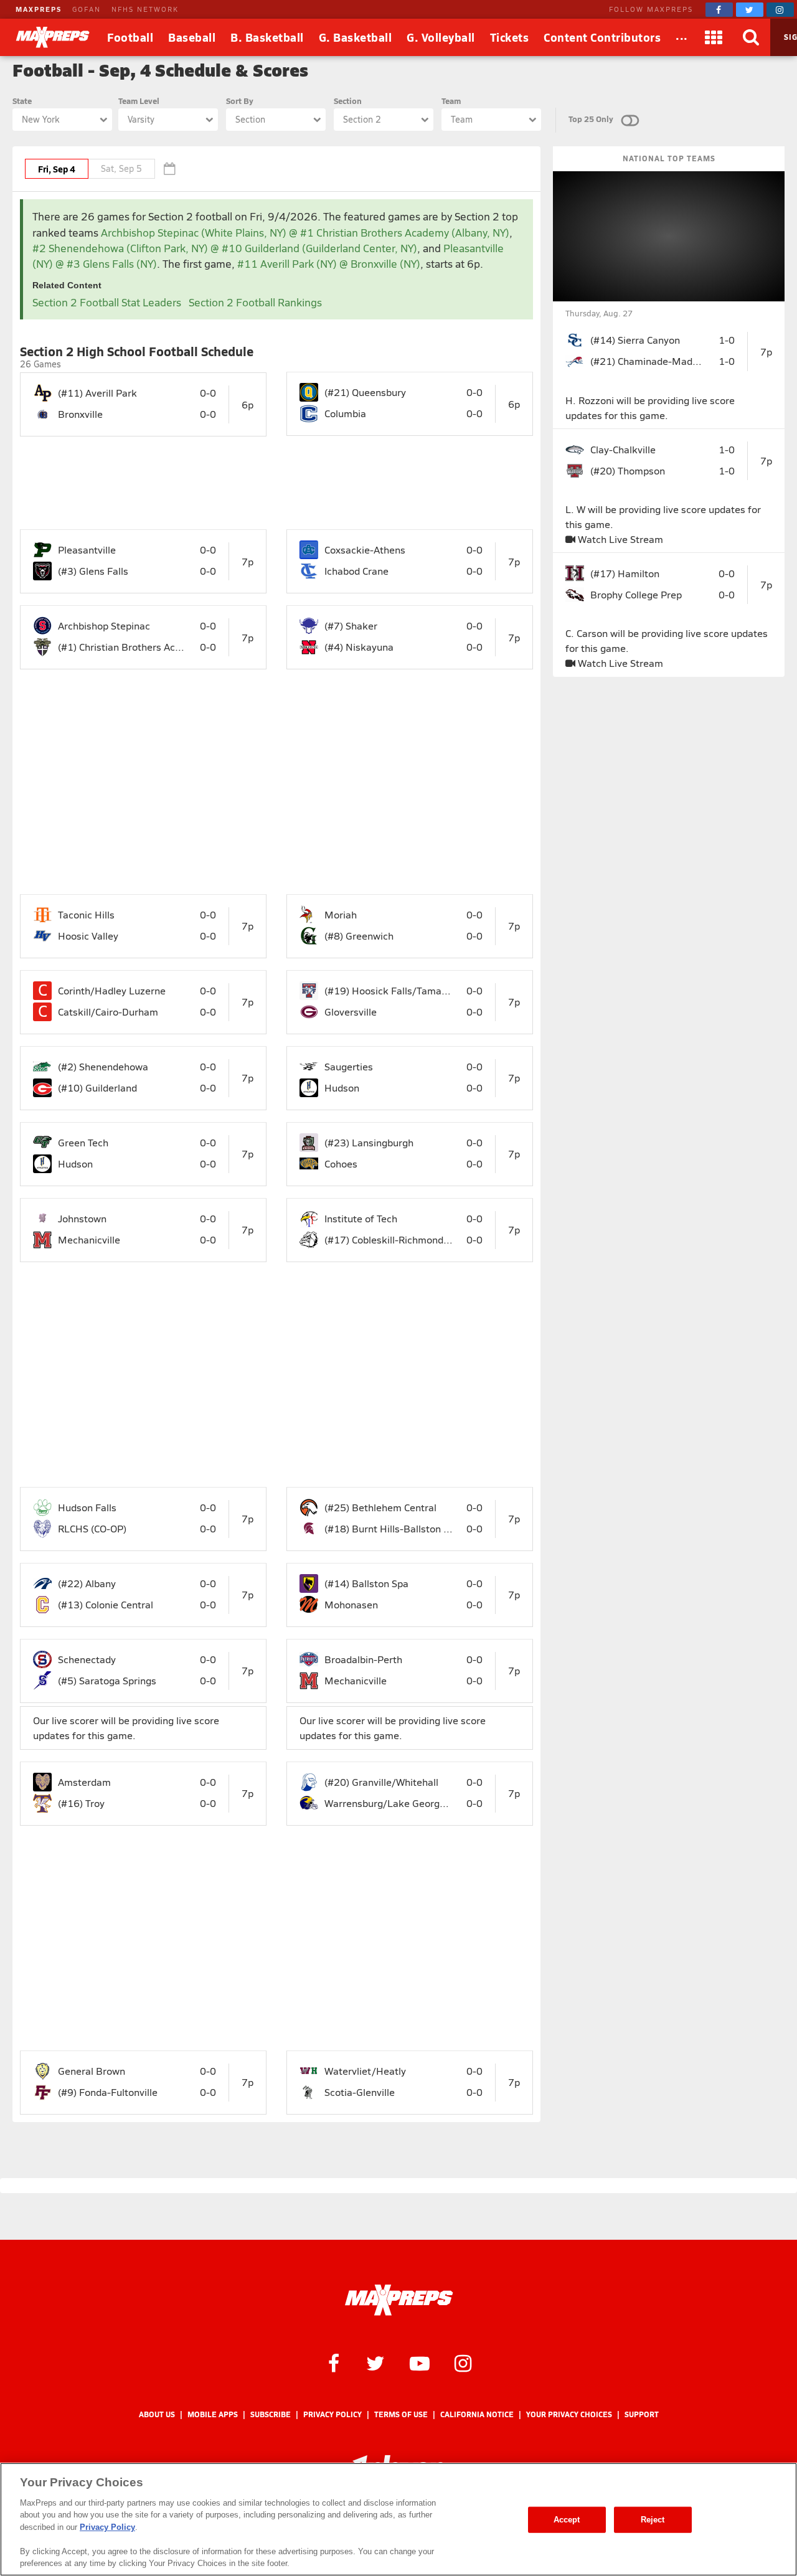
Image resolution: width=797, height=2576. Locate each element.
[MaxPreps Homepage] (399, 2300)
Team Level (139, 101)
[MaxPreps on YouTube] (420, 2362)
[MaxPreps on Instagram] (780, 10)
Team (451, 101)
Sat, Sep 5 (121, 168)
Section (348, 101)
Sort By (240, 101)
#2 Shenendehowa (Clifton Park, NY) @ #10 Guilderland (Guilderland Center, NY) (225, 248)
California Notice (477, 2414)
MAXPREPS (39, 9)
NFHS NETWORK (145, 9)
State (22, 101)
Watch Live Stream (619, 539)
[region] (398, 2519)
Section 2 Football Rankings (255, 302)
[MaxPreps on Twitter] (750, 10)
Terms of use (401, 2414)
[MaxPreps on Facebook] (719, 10)
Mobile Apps (213, 2414)
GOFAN (87, 9)
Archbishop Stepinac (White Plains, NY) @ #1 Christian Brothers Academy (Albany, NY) (305, 233)
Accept (567, 2520)
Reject (653, 2520)
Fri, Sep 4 (57, 169)
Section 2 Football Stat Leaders (107, 302)
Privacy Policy (332, 2414)
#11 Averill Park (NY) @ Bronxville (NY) (329, 264)
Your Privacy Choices (569, 2414)
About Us (157, 2414)
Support (642, 2414)
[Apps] (714, 37)
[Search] (752, 37)
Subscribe (271, 2414)
